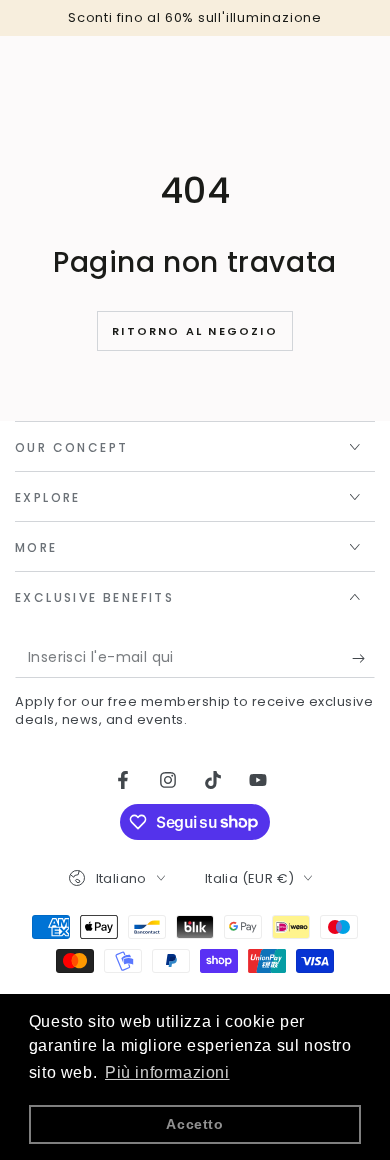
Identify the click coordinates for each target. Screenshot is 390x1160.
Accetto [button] (194, 1124)
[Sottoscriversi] (363, 658)
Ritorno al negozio (195, 331)
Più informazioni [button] (167, 1072)
